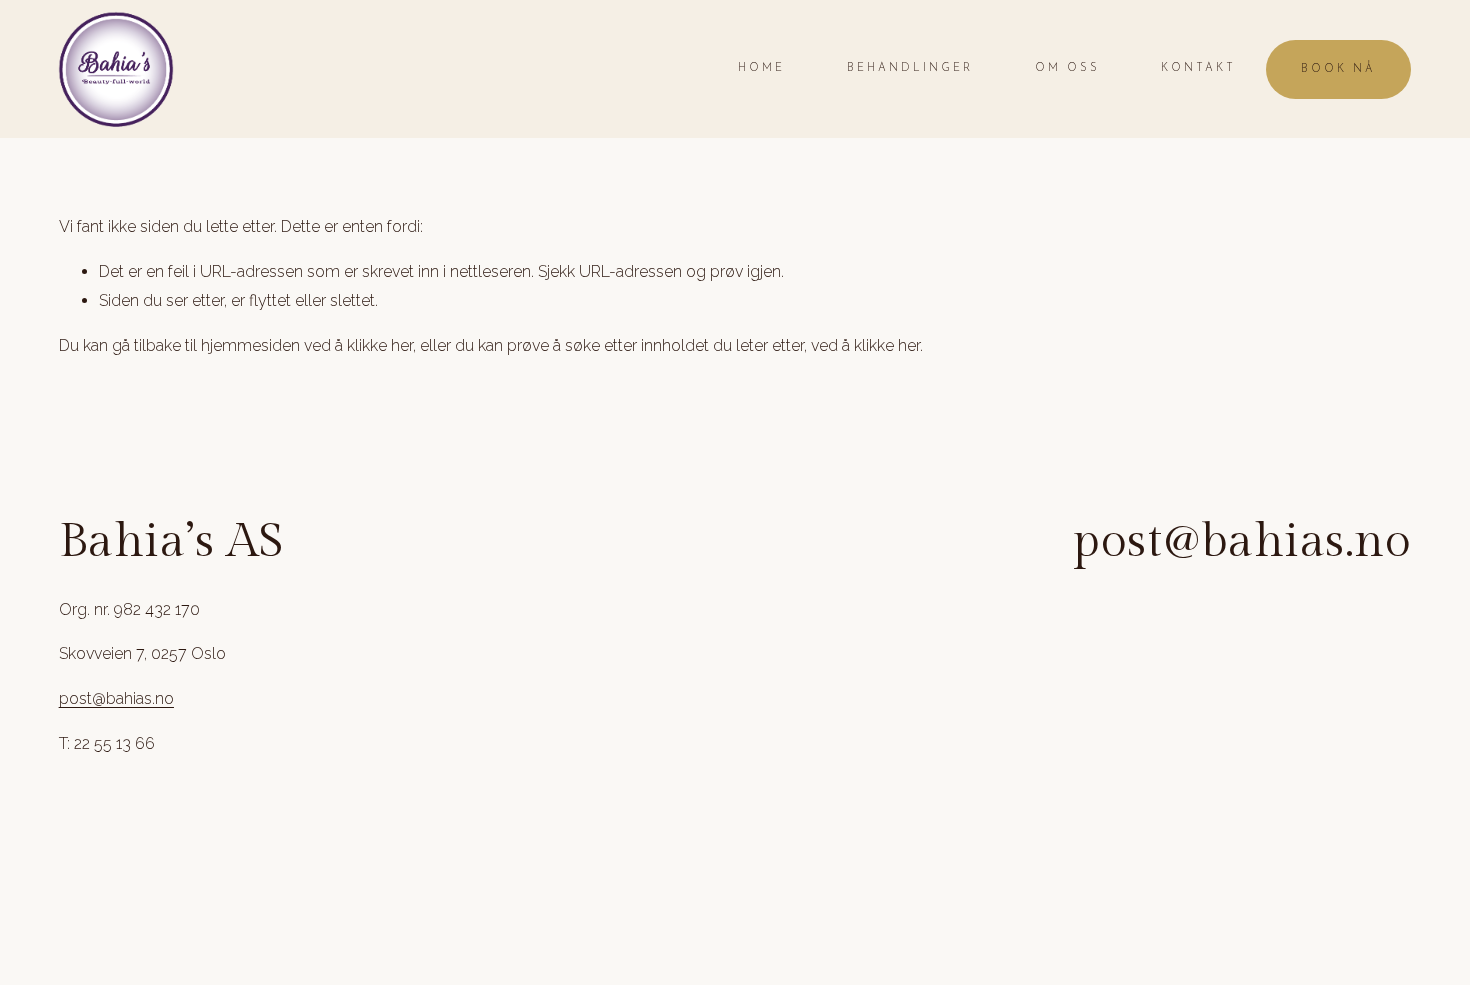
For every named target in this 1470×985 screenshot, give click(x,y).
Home (761, 68)
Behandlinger (910, 68)
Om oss (1067, 68)
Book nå (1338, 69)
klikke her (380, 345)
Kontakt (1198, 68)
